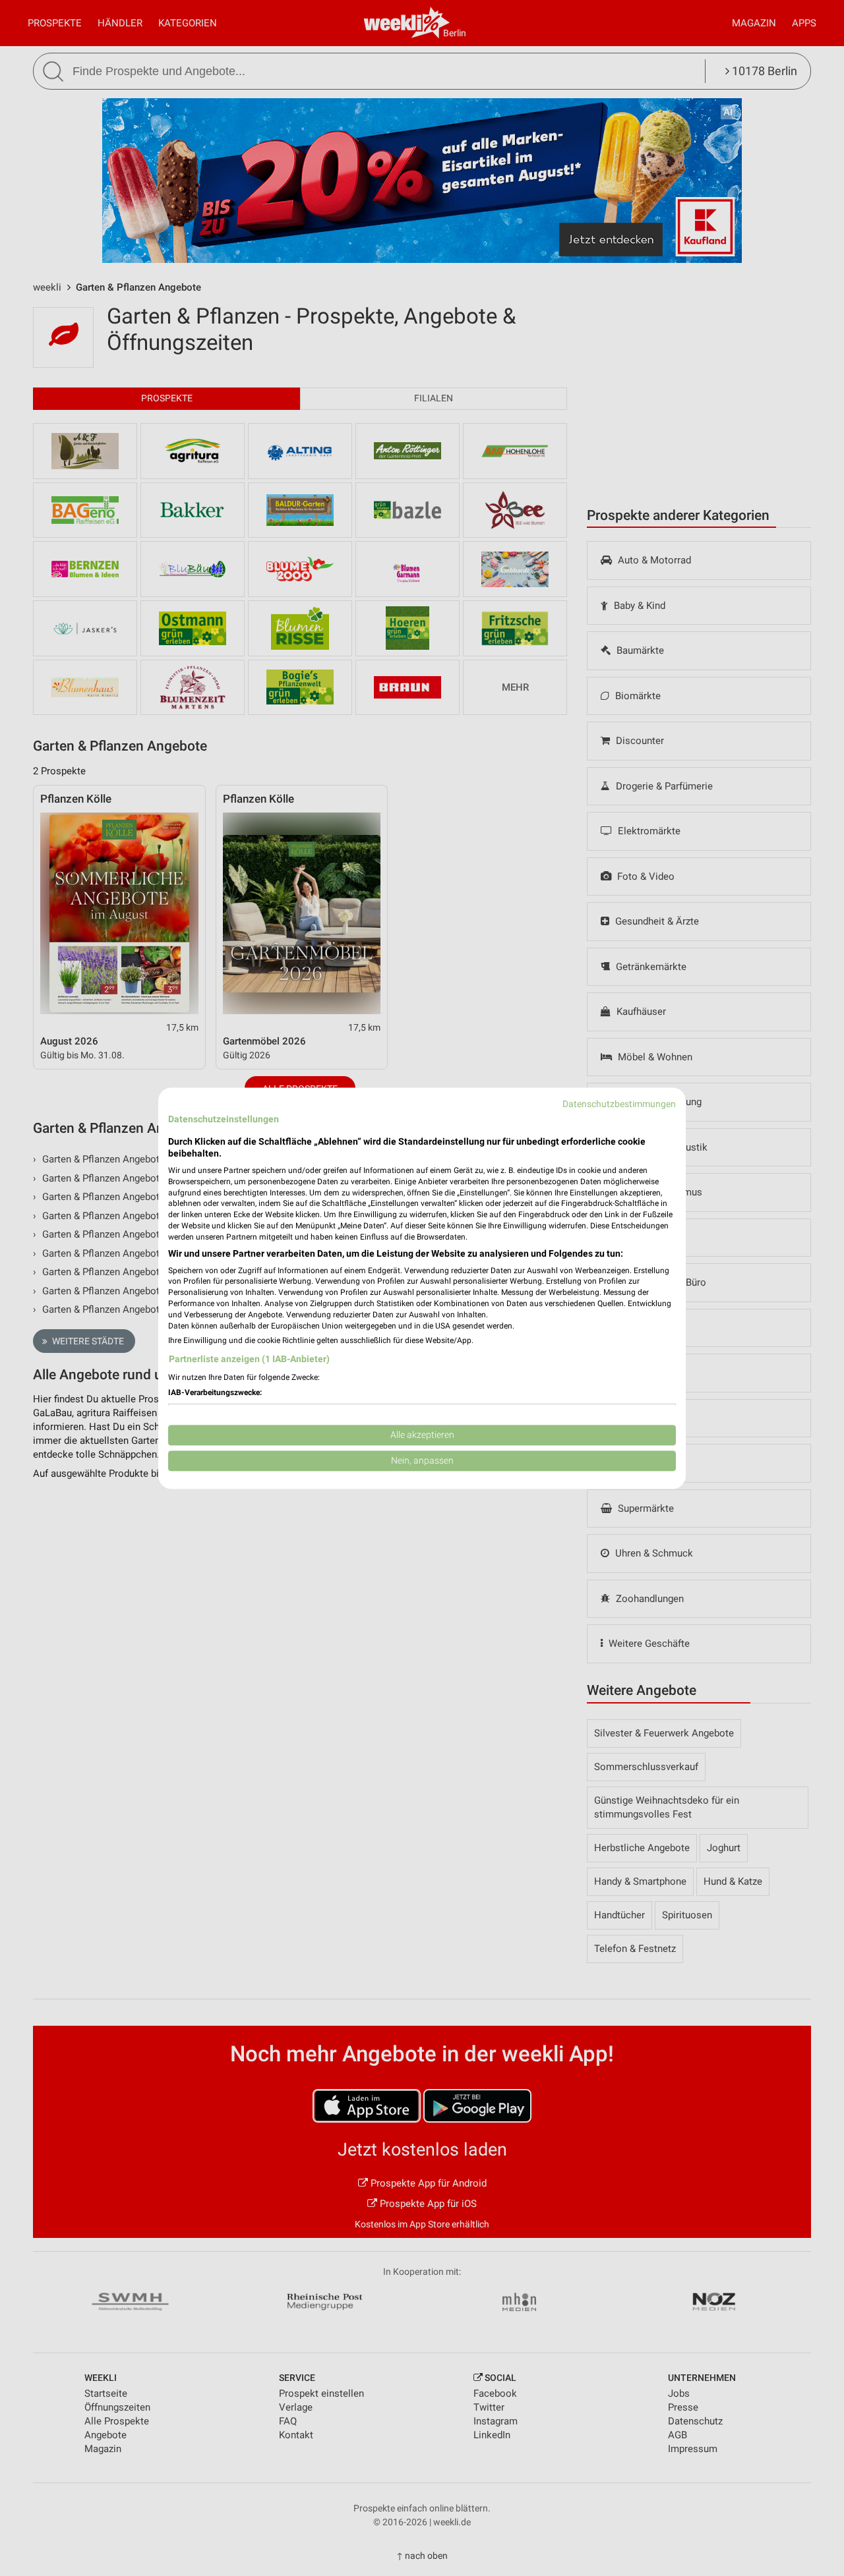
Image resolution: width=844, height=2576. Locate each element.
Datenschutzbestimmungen (619, 1104)
